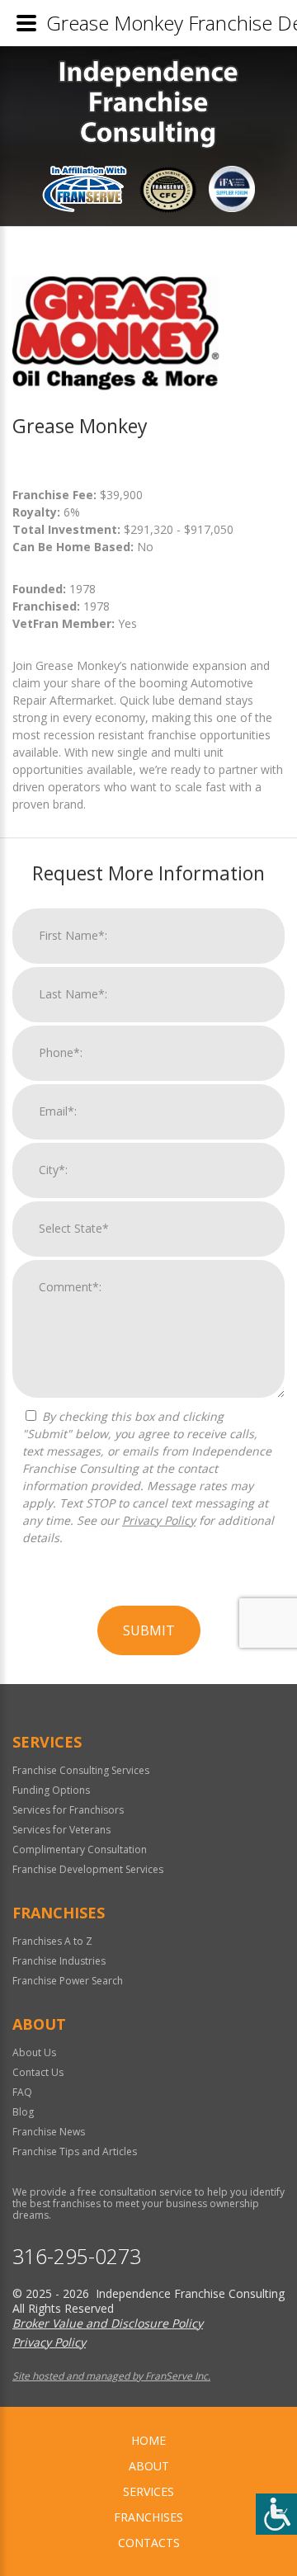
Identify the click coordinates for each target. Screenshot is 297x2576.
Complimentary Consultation (80, 1849)
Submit (149, 1630)
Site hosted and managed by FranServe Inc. (111, 2376)
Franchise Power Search (68, 1981)
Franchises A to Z (52, 1941)
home (148, 2440)
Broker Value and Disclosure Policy (108, 2323)
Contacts (149, 2543)
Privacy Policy (159, 1520)
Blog (23, 2112)
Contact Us (38, 2072)
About (149, 2466)
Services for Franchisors (68, 1810)
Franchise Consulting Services (81, 1770)
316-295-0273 (77, 2256)
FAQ (22, 2092)
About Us (34, 2052)
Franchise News (49, 2132)
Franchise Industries (59, 1961)
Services (148, 2491)
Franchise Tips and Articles (75, 2151)
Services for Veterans (61, 1830)
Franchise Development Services (88, 1869)
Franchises (148, 2517)
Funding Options (51, 1790)
